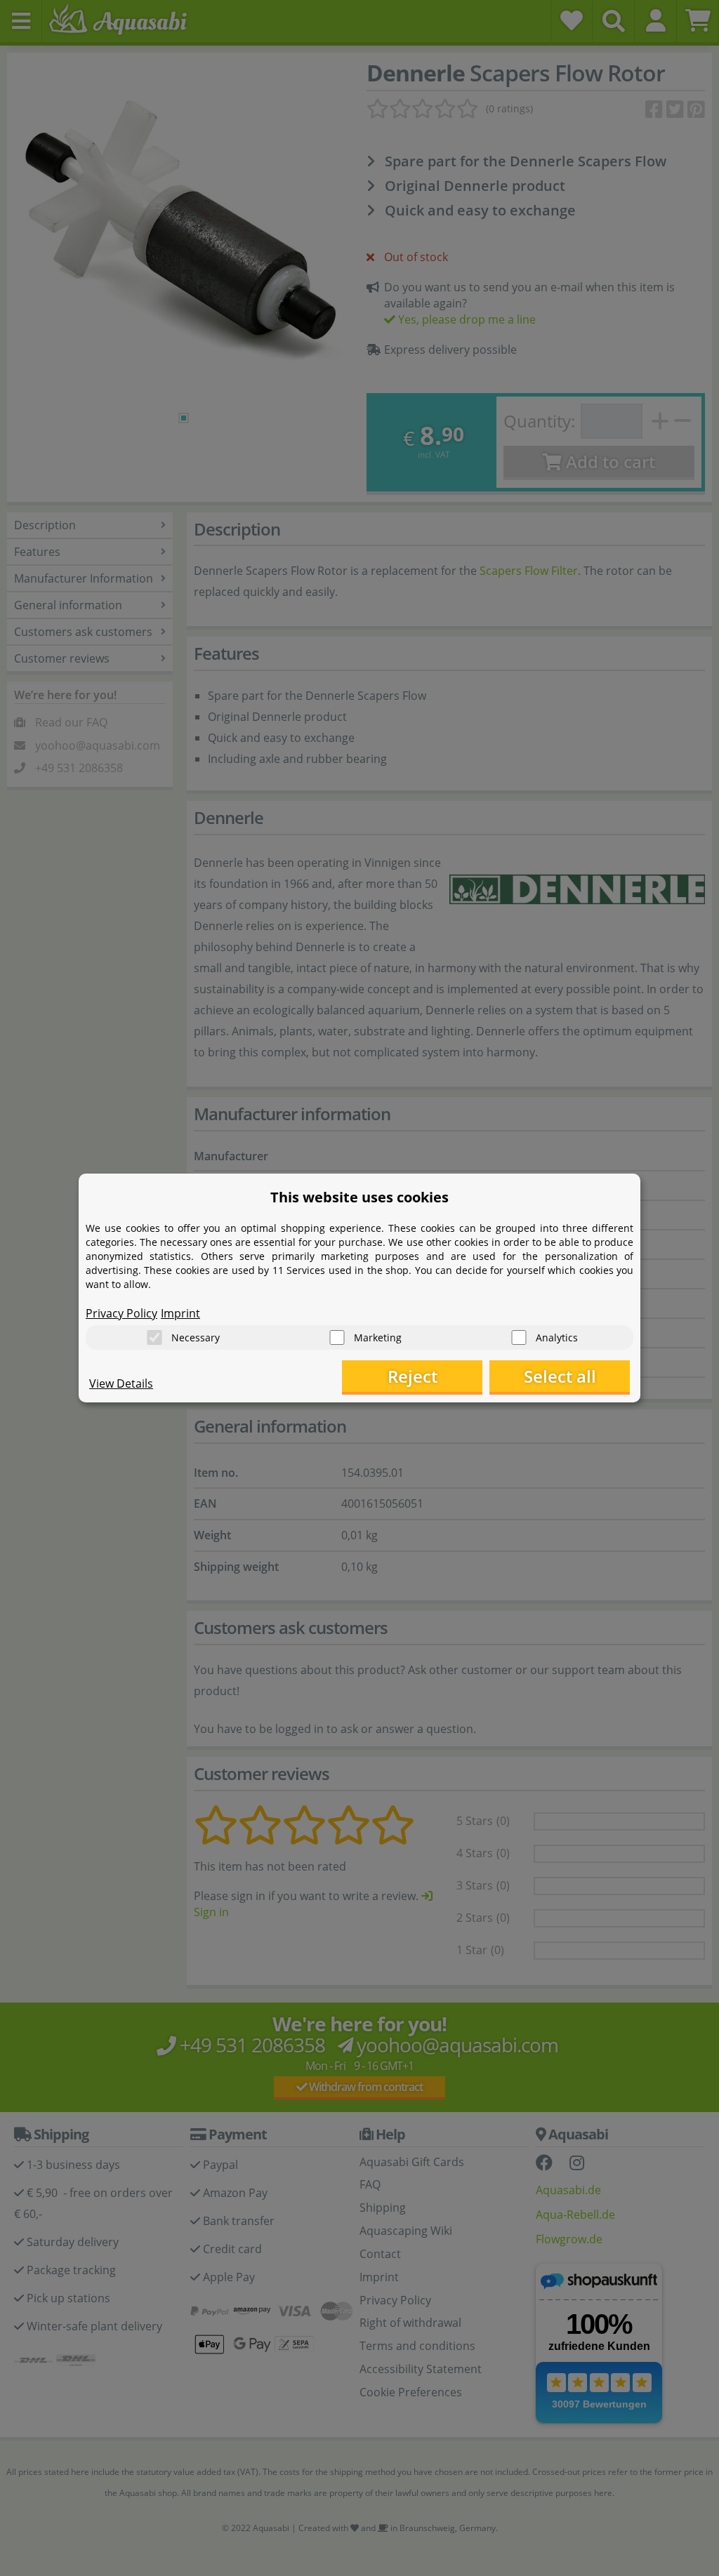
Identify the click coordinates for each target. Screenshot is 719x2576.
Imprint (180, 1313)
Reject (413, 1376)
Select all (560, 1376)
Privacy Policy (121, 1313)
